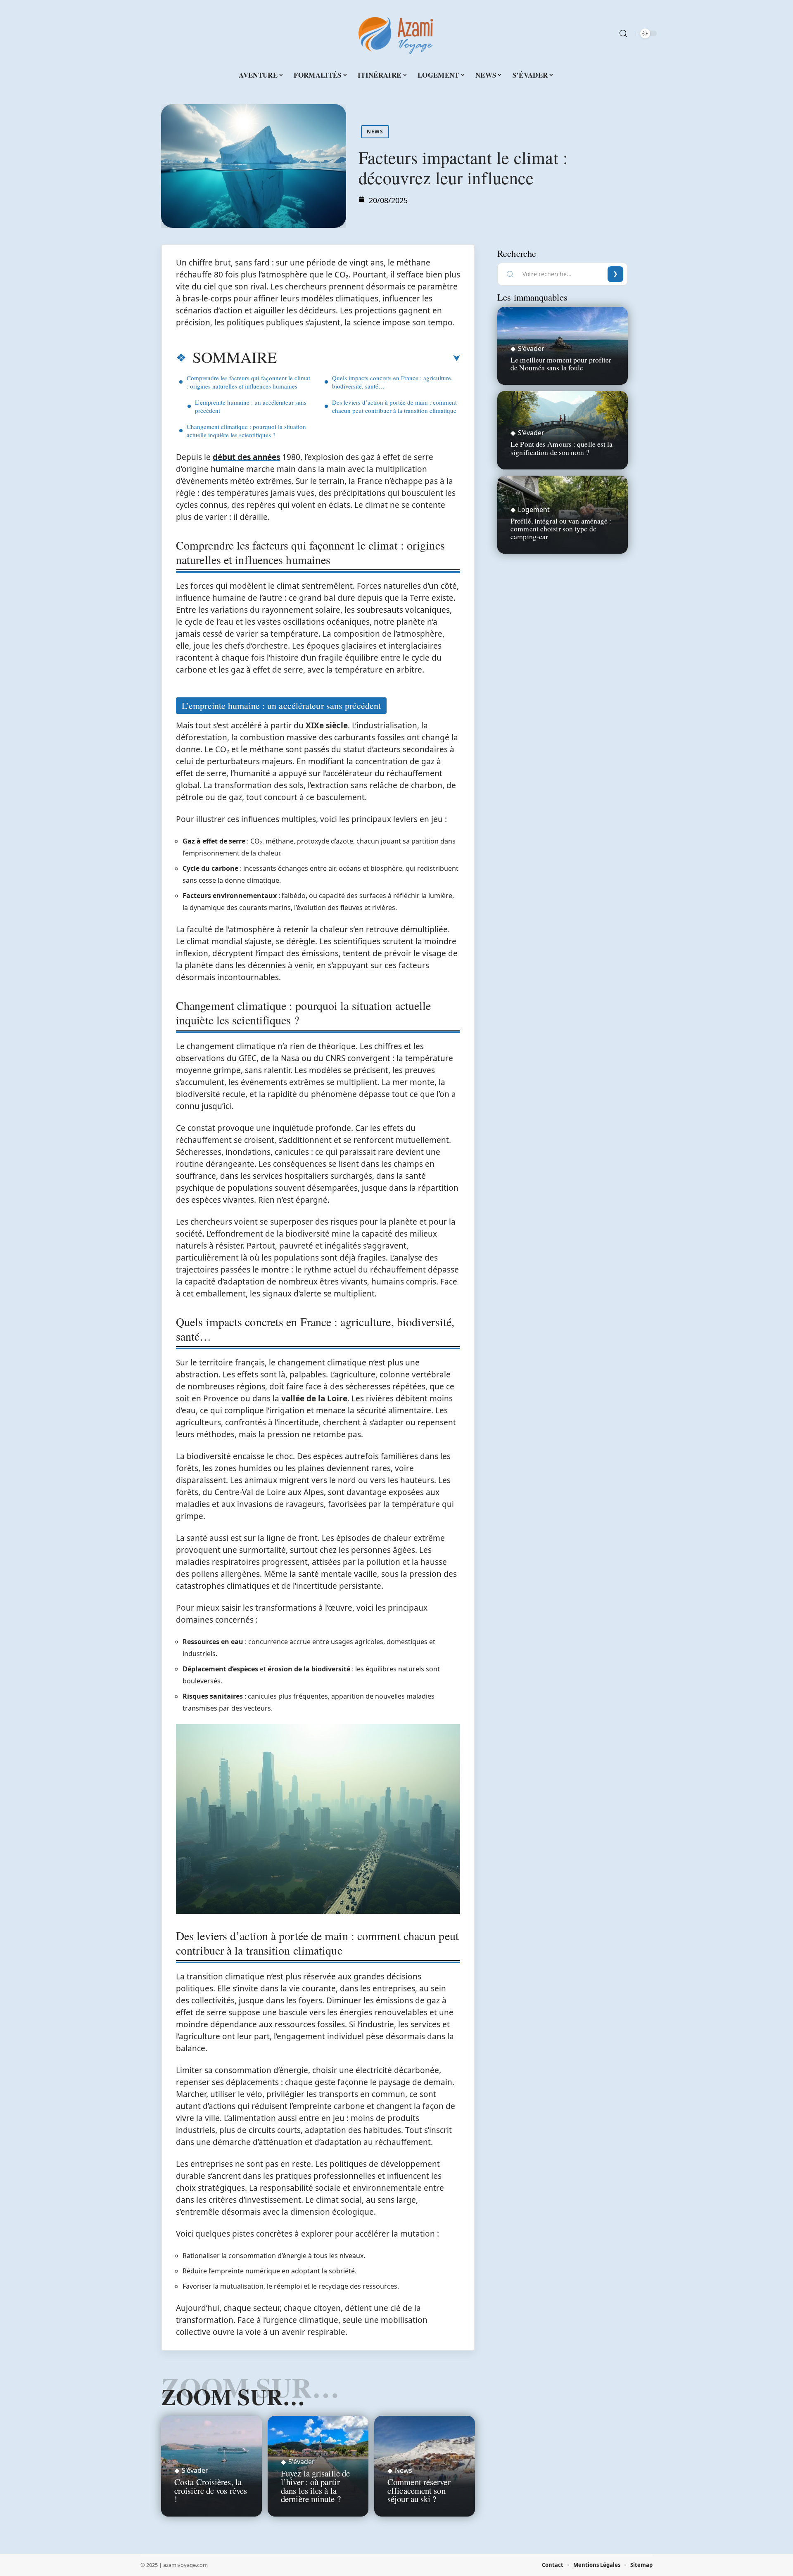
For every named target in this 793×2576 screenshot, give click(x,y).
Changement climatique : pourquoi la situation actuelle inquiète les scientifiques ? (246, 431)
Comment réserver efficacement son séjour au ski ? (419, 2491)
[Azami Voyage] (396, 33)
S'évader (195, 2470)
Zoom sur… (233, 2396)
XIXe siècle (327, 725)
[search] (623, 33)
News (375, 132)
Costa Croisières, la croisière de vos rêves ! (211, 2491)
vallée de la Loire (314, 1398)
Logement (534, 510)
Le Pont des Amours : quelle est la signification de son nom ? (562, 448)
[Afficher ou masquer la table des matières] (368, 358)
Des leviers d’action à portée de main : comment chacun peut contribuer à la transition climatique (394, 406)
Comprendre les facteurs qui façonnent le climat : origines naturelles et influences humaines (248, 382)
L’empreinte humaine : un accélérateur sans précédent (251, 406)
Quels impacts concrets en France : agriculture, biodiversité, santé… (392, 382)
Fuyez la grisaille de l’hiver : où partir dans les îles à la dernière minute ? (315, 2486)
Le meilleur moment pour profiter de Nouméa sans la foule (561, 364)
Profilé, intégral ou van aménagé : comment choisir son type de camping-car (561, 528)
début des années (246, 457)
